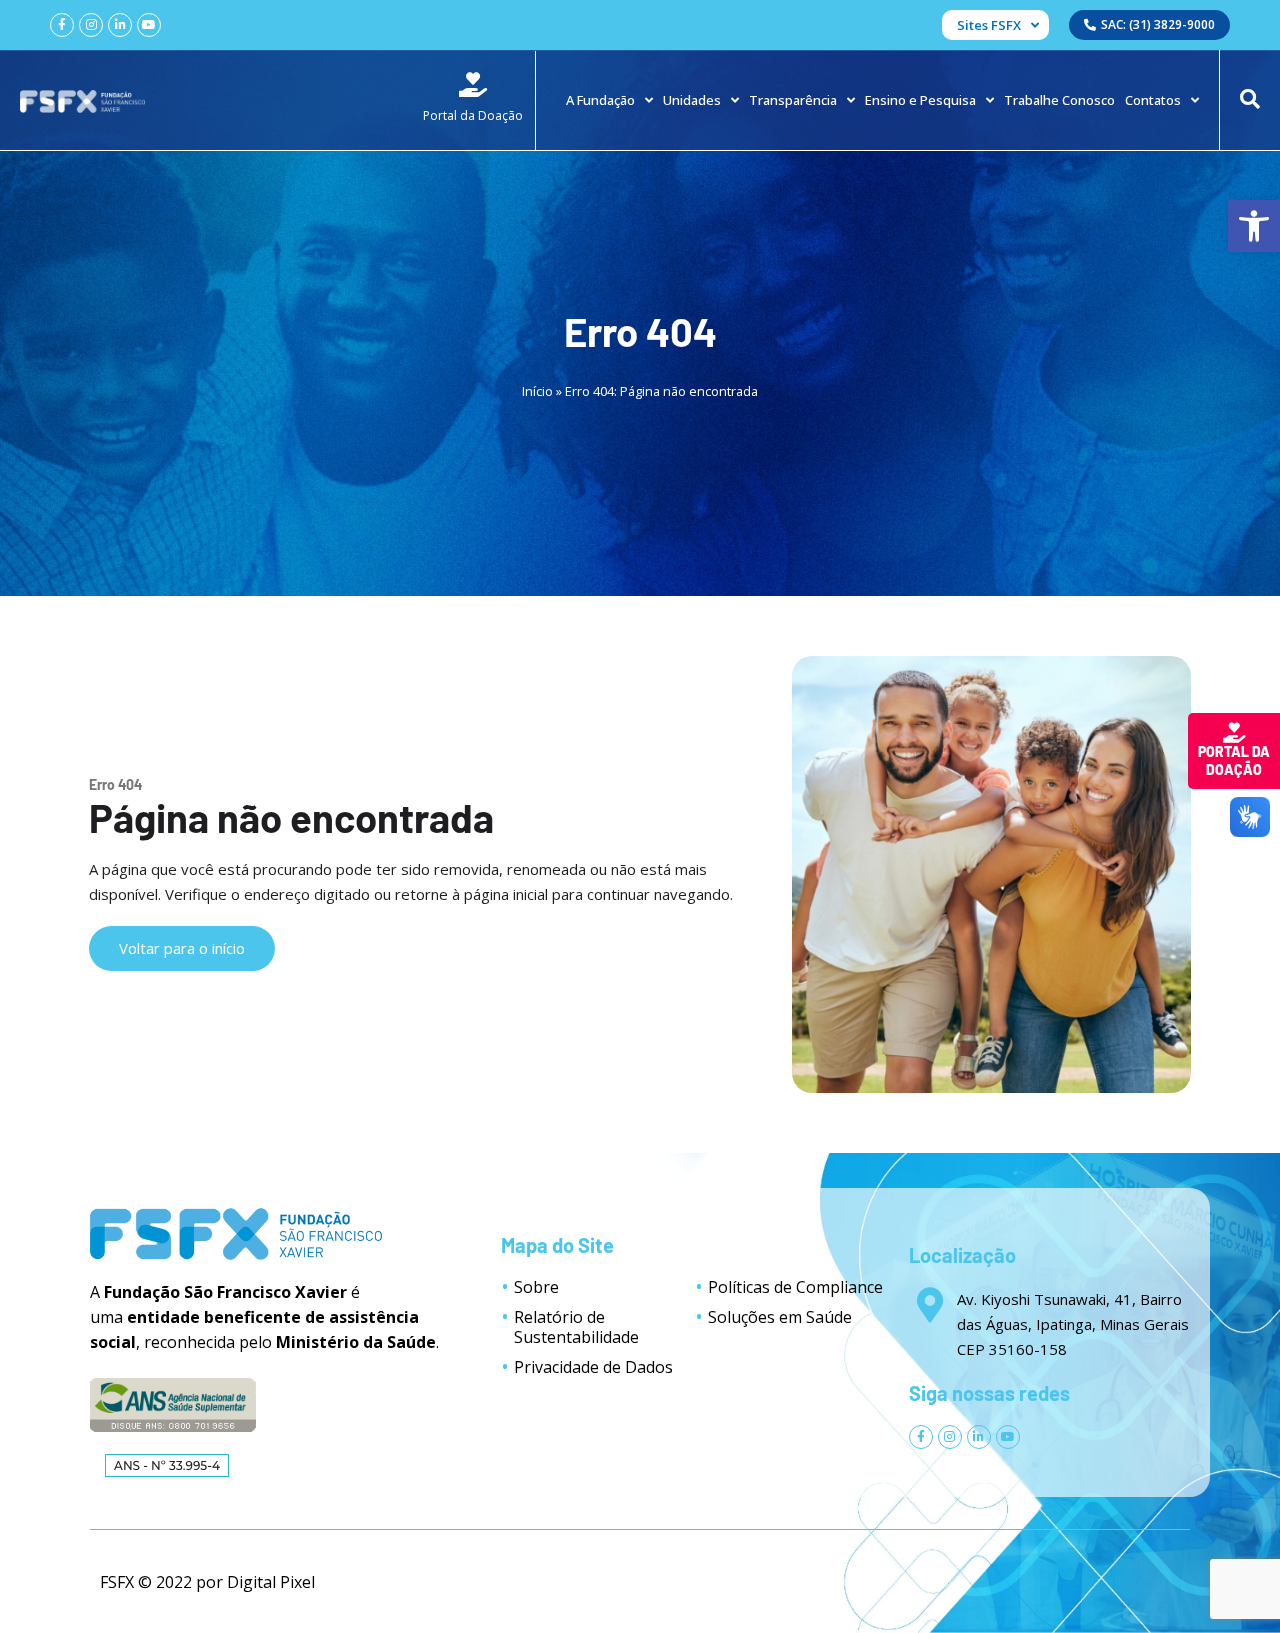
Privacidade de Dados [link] (593, 1367)
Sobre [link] (536, 1287)
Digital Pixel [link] (271, 1582)
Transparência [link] (793, 100)
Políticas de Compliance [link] (795, 1287)
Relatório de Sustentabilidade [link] (576, 1327)
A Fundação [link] (600, 100)
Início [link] (537, 391)
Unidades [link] (692, 100)
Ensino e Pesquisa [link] (920, 100)
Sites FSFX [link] (989, 25)
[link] (1254, 226)
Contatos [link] (1153, 100)
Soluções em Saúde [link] (780, 1317)
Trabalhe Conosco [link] (1059, 100)
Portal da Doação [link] (1234, 760)
